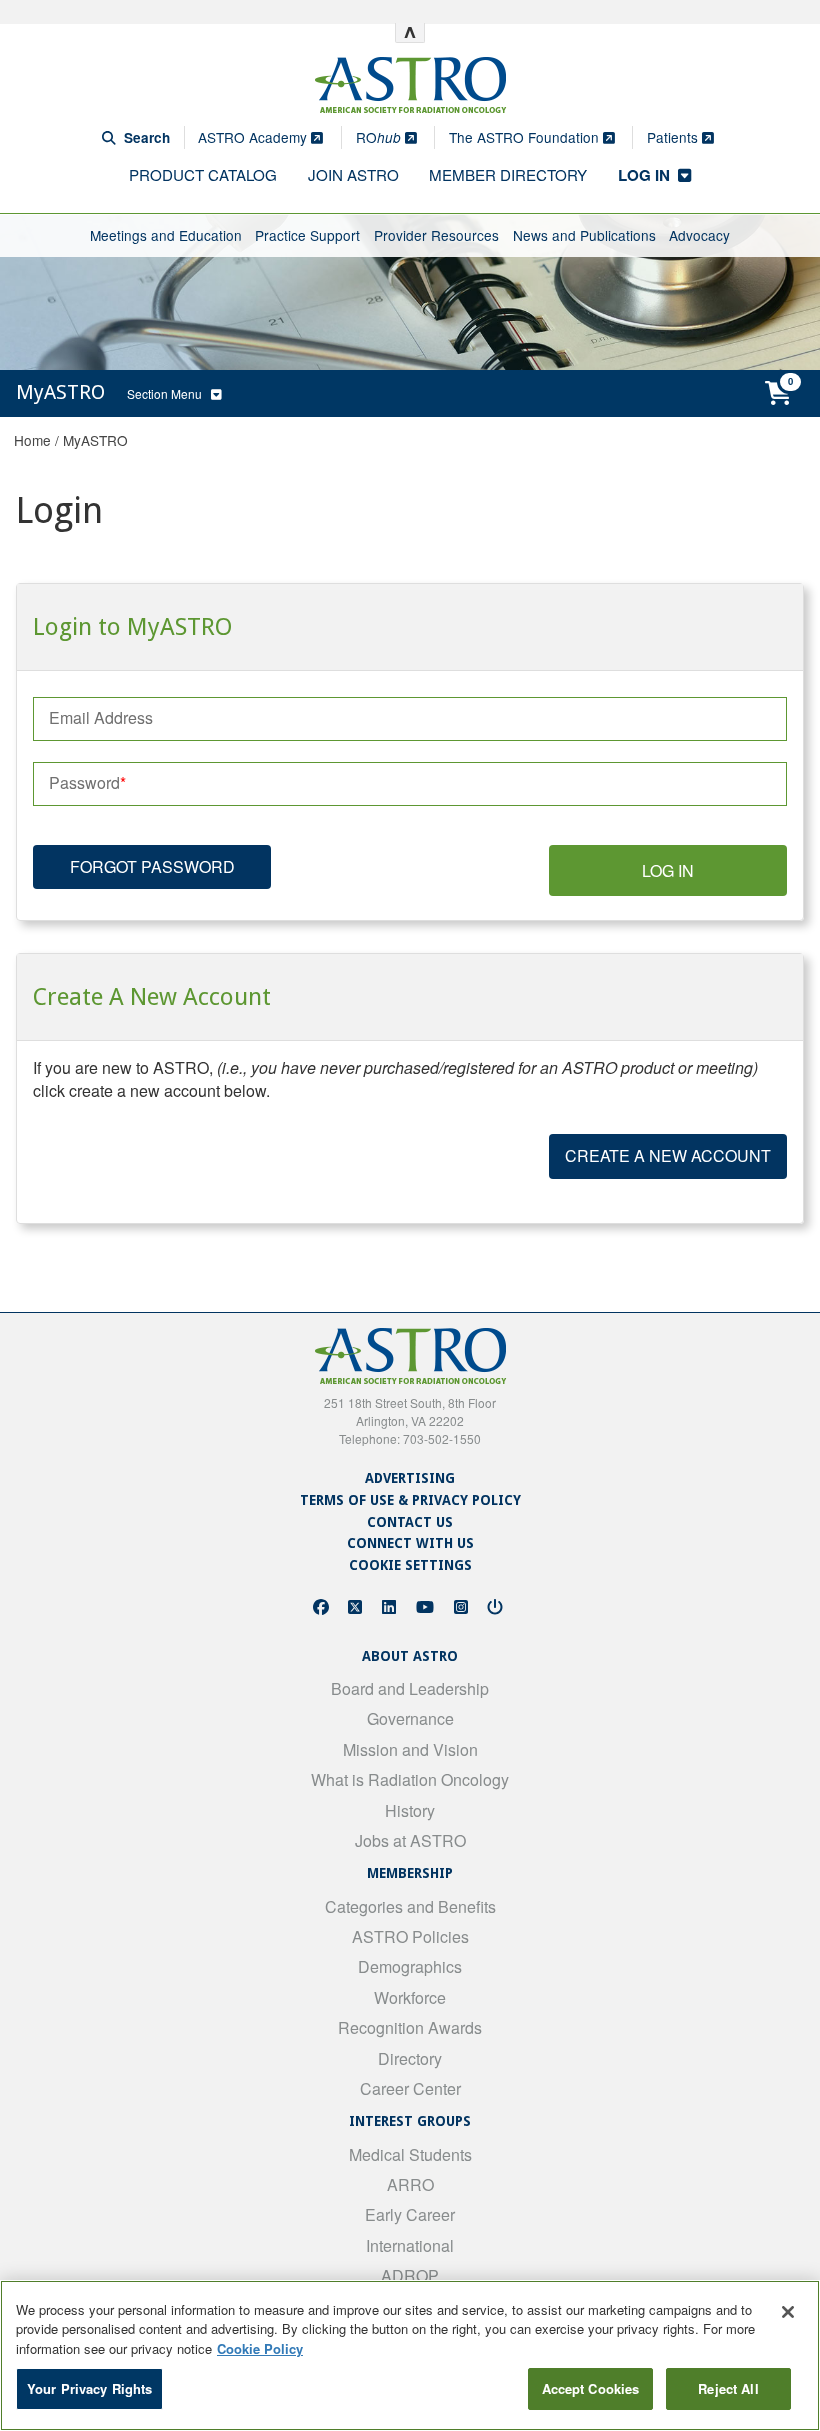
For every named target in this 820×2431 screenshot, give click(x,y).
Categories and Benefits (410, 1906)
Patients (674, 137)
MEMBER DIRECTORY (508, 174)
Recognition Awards (410, 2027)
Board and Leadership (410, 1688)
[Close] (788, 2312)
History (410, 1810)
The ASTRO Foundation (526, 137)
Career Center (410, 2088)
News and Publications (584, 235)
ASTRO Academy (254, 137)
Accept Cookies (591, 2388)
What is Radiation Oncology (410, 1779)
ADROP (410, 2275)
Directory (410, 2058)
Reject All (728, 2388)
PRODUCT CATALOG (203, 174)
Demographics (410, 1966)
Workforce (410, 1997)
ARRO (410, 2184)
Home (32, 440)
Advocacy (699, 235)
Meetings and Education (166, 235)
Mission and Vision (410, 1749)
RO (378, 137)
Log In (668, 870)
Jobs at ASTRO (410, 1840)
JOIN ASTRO (353, 174)
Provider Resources (436, 235)
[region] (410, 2355)
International (410, 2245)
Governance (410, 1718)
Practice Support (307, 235)
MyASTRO (95, 440)
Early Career (410, 2214)
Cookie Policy (260, 2348)
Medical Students (410, 2154)
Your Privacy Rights (89, 2388)
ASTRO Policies (410, 1936)
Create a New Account (668, 1155)
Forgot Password (152, 866)
